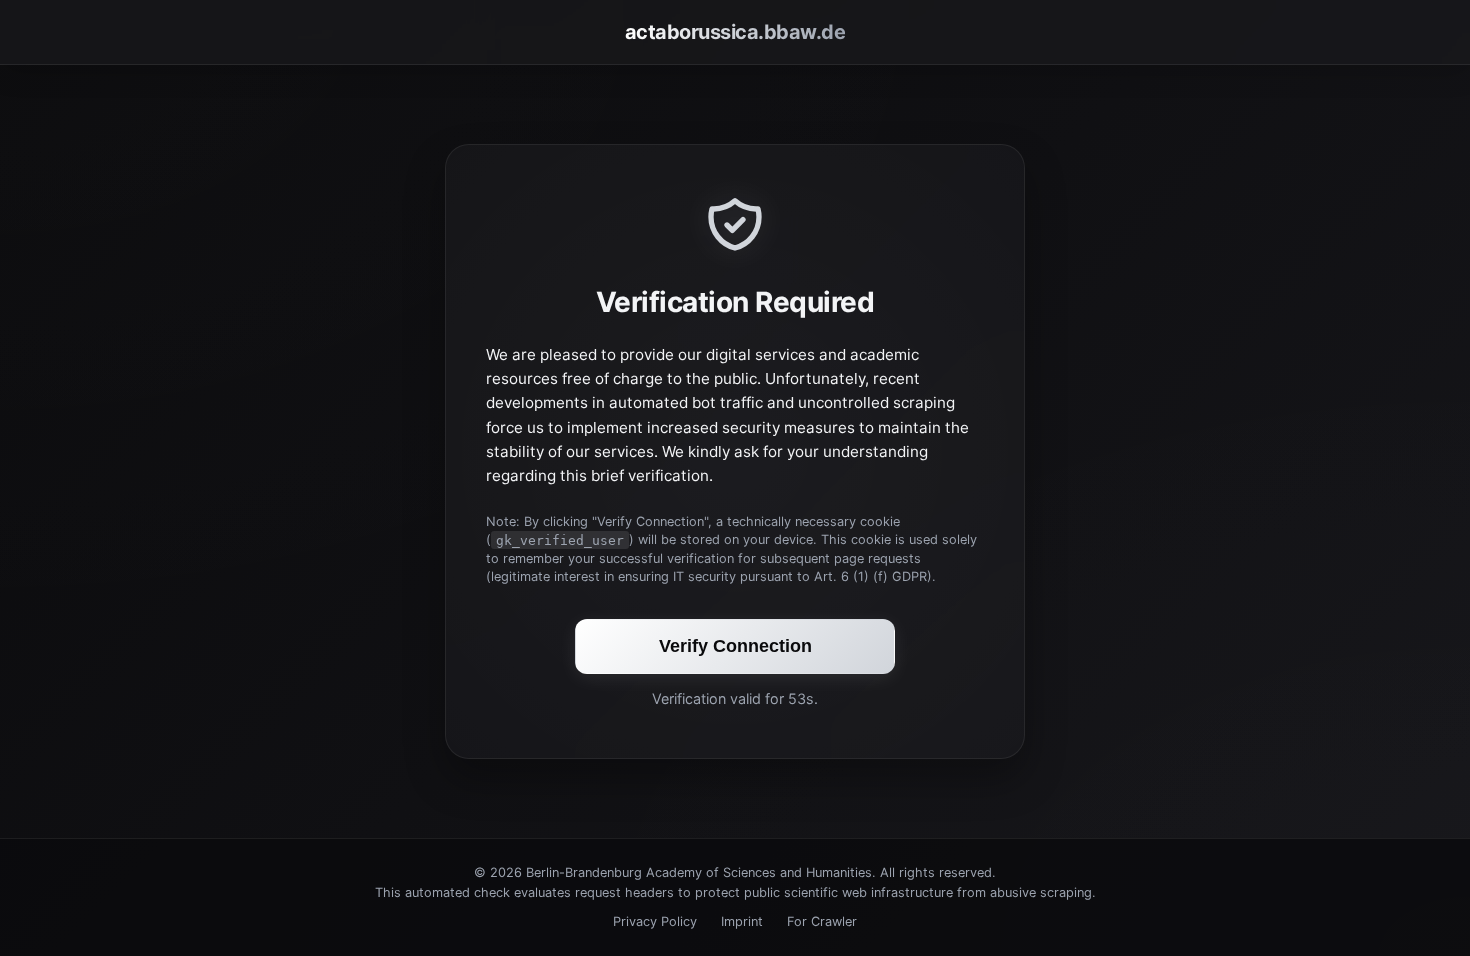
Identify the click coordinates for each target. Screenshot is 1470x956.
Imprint (742, 921)
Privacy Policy (655, 921)
